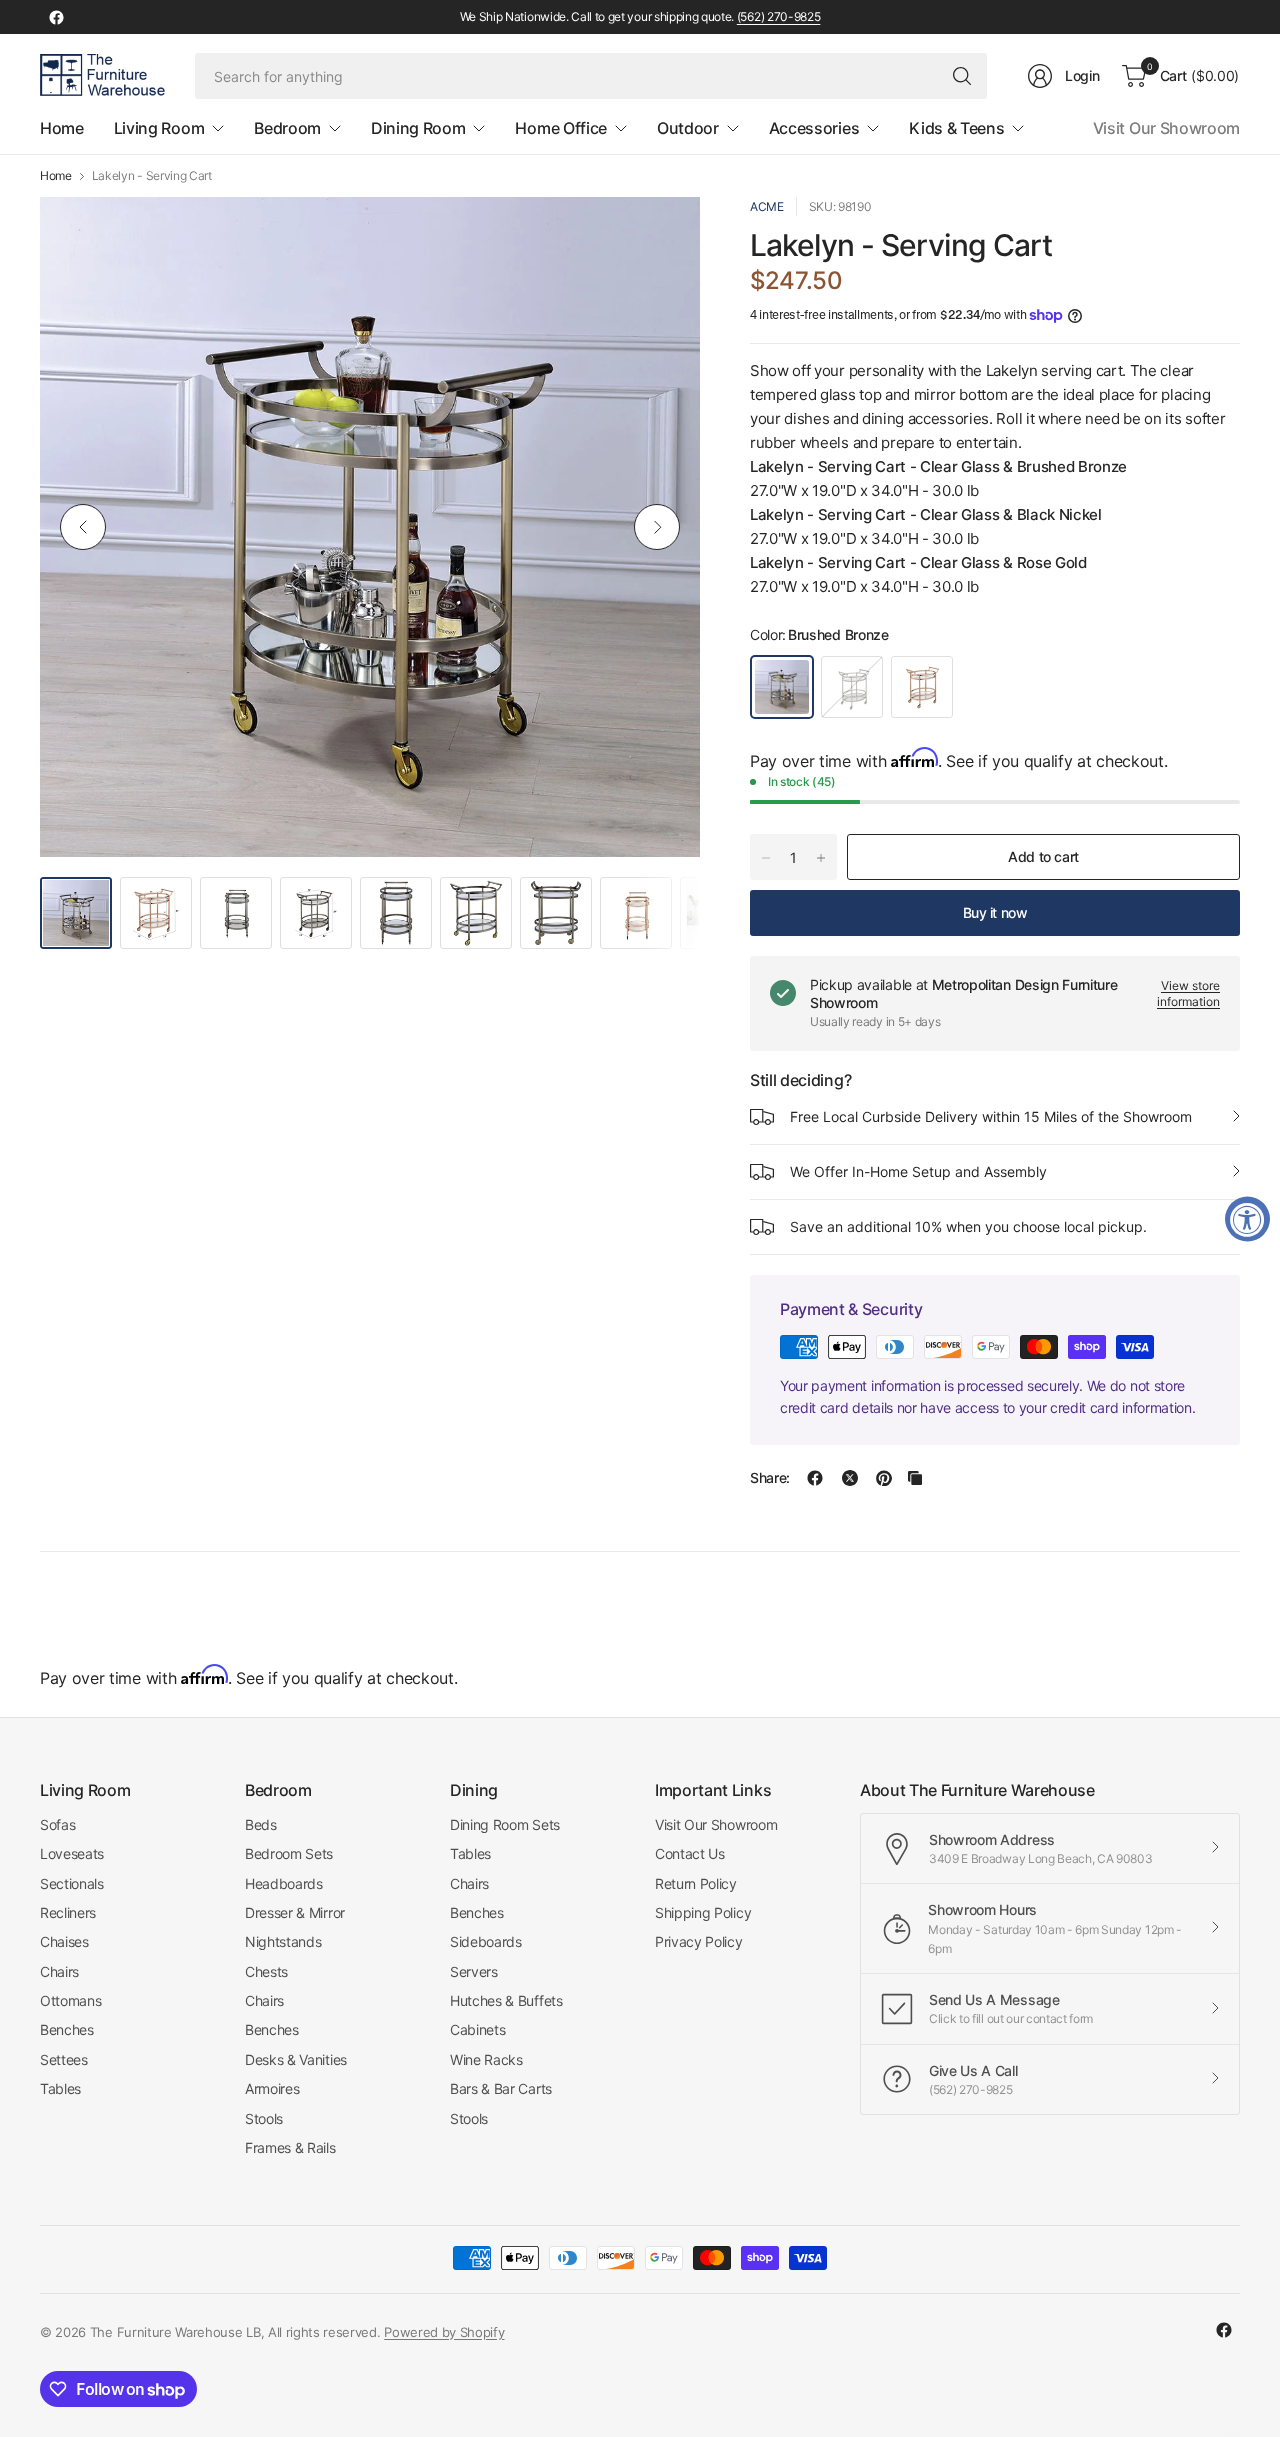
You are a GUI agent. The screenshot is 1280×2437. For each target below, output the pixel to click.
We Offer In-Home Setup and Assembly (918, 1171)
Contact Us (690, 1853)
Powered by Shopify (444, 2332)
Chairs (59, 1971)
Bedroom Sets (289, 1853)
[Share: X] (850, 1478)
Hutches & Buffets (506, 2000)
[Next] (657, 527)
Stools (264, 2118)
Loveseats (72, 1853)
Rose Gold (922, 687)
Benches (67, 2029)
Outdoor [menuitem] (688, 128)
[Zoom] (662, 235)
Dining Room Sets (505, 1824)
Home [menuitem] (62, 128)
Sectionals (72, 1883)
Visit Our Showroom (1166, 128)
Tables (60, 2088)
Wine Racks (486, 2059)
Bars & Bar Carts (501, 2088)
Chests (266, 1971)
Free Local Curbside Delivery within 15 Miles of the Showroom (991, 1116)
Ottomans (70, 2000)
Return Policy (696, 1883)
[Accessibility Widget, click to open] (1247, 1218)
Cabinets (477, 2029)
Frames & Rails (290, 2147)
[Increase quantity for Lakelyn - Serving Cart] (821, 858)
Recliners (68, 1912)
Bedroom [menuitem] (287, 128)
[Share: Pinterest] (884, 1478)
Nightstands (283, 1941)
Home (56, 176)
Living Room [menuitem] (159, 128)
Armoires (272, 2088)
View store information (1188, 994)
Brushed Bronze (782, 687)
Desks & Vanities (296, 2059)
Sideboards (486, 1941)
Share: (770, 1478)
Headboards (284, 1883)
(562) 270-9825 (779, 16)
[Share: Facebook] (815, 1478)
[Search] (962, 76)
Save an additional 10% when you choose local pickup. (968, 1226)
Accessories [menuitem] (814, 128)
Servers (474, 1971)
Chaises (64, 1941)
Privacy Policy (699, 1941)
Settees (64, 2059)
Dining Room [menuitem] (418, 128)
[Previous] (83, 527)
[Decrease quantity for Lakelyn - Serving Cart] (766, 858)
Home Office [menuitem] (560, 128)
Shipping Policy (703, 1912)
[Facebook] (56, 17)
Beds (261, 1824)
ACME (767, 206)
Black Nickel (852, 687)
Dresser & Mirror (295, 1912)
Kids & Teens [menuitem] (956, 128)
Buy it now (995, 912)
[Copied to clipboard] (915, 1478)
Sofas (57, 1824)
